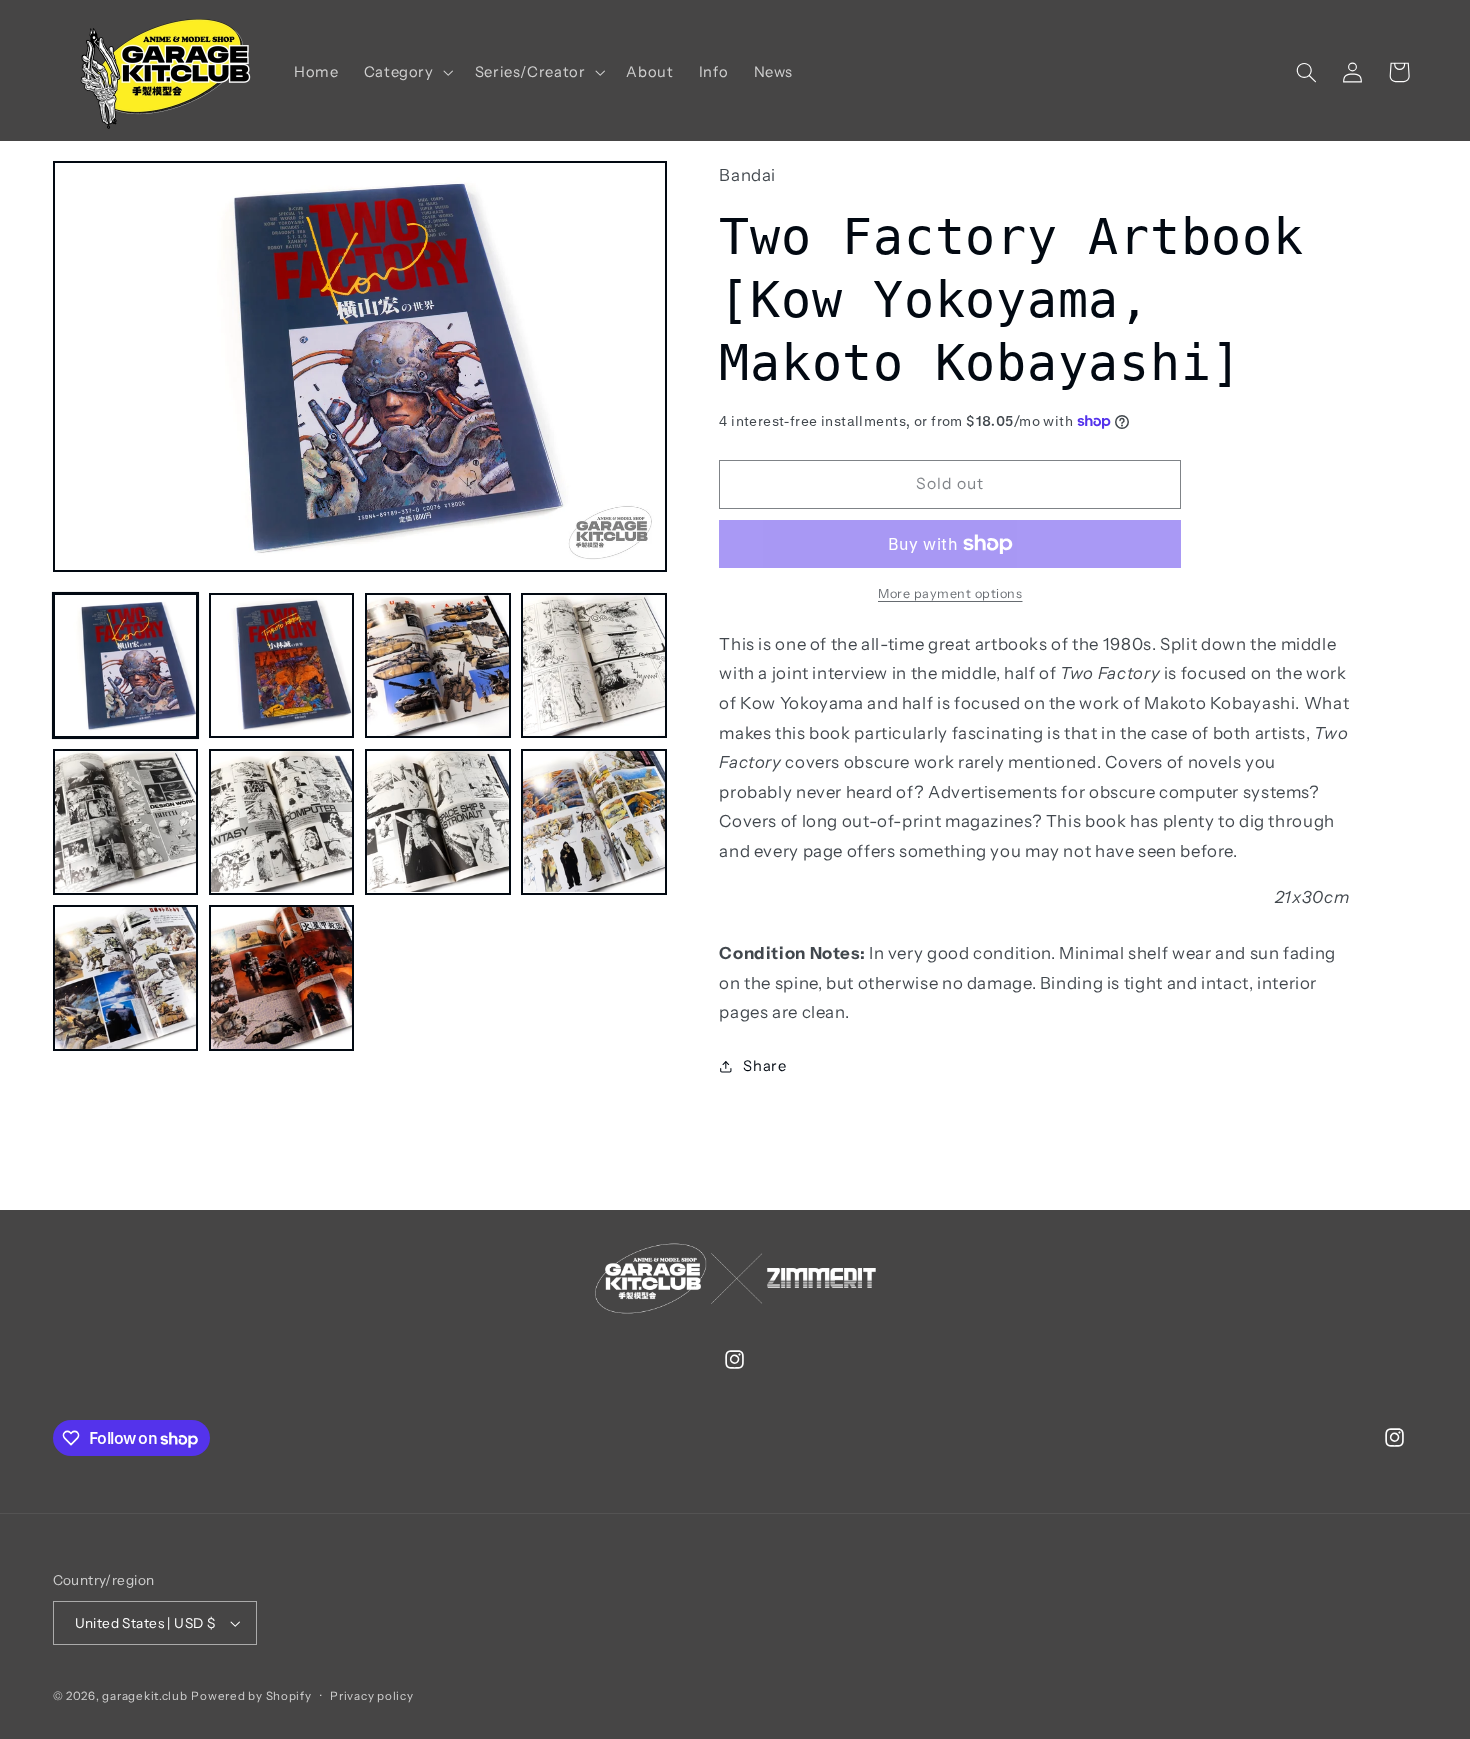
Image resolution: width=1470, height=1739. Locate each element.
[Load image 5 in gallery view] (126, 822)
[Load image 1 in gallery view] (126, 666)
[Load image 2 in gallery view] (282, 666)
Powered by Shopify (251, 1696)
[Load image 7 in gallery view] (438, 822)
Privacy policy (371, 1696)
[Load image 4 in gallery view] (594, 666)
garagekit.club (144, 1696)
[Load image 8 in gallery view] (594, 822)
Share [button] (764, 1066)
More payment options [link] (950, 593)
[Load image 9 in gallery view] (126, 978)
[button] (406, 72)
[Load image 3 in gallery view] (438, 666)
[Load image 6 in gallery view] (282, 822)
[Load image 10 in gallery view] (282, 978)
